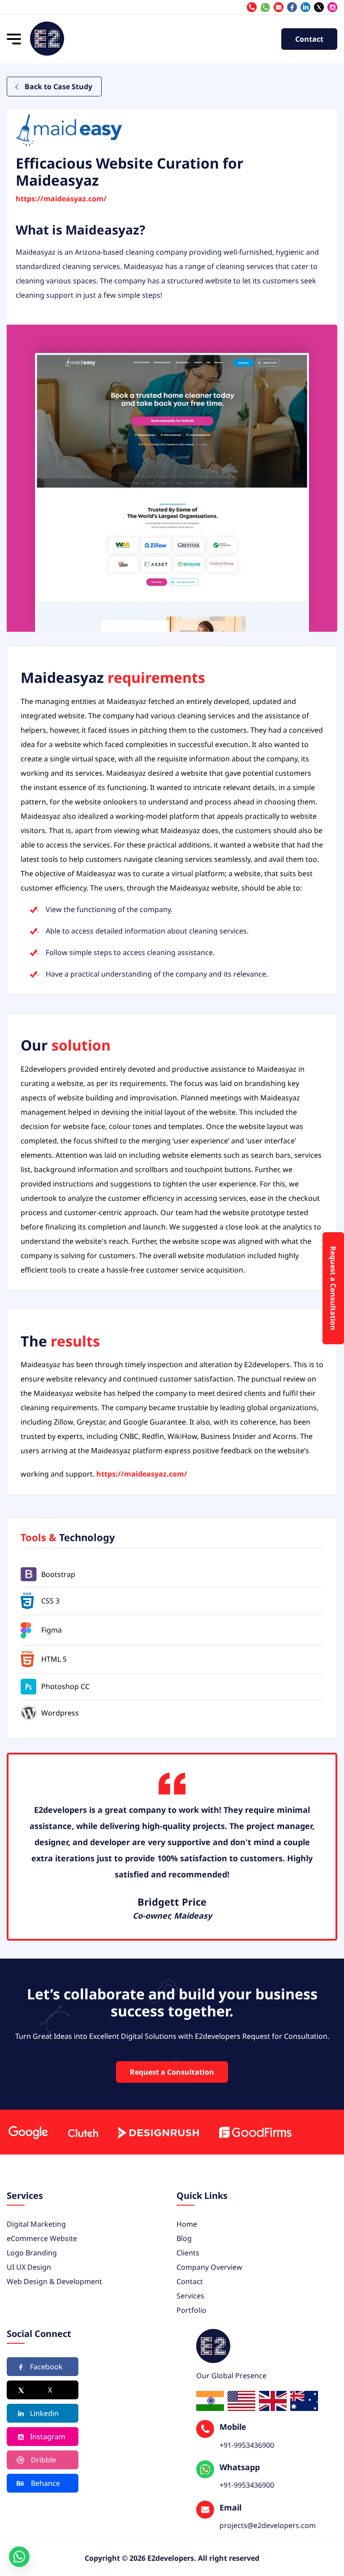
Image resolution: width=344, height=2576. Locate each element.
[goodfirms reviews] (255, 2132)
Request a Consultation (172, 2072)
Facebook (46, 2367)
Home (187, 2224)
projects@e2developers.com (279, 7)
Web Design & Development (54, 2281)
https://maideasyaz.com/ (61, 199)
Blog (184, 2238)
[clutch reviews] (83, 2132)
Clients (188, 2253)
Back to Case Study (58, 87)
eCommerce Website (42, 2238)
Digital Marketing (36, 2224)
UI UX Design (29, 2267)
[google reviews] (28, 2132)
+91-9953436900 (265, 7)
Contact (309, 39)
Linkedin (44, 2413)
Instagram (48, 2437)
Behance (45, 2483)
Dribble (43, 2460)
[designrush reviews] (158, 2132)
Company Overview (209, 2267)
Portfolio (191, 2310)
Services (190, 2296)
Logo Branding (32, 2253)
